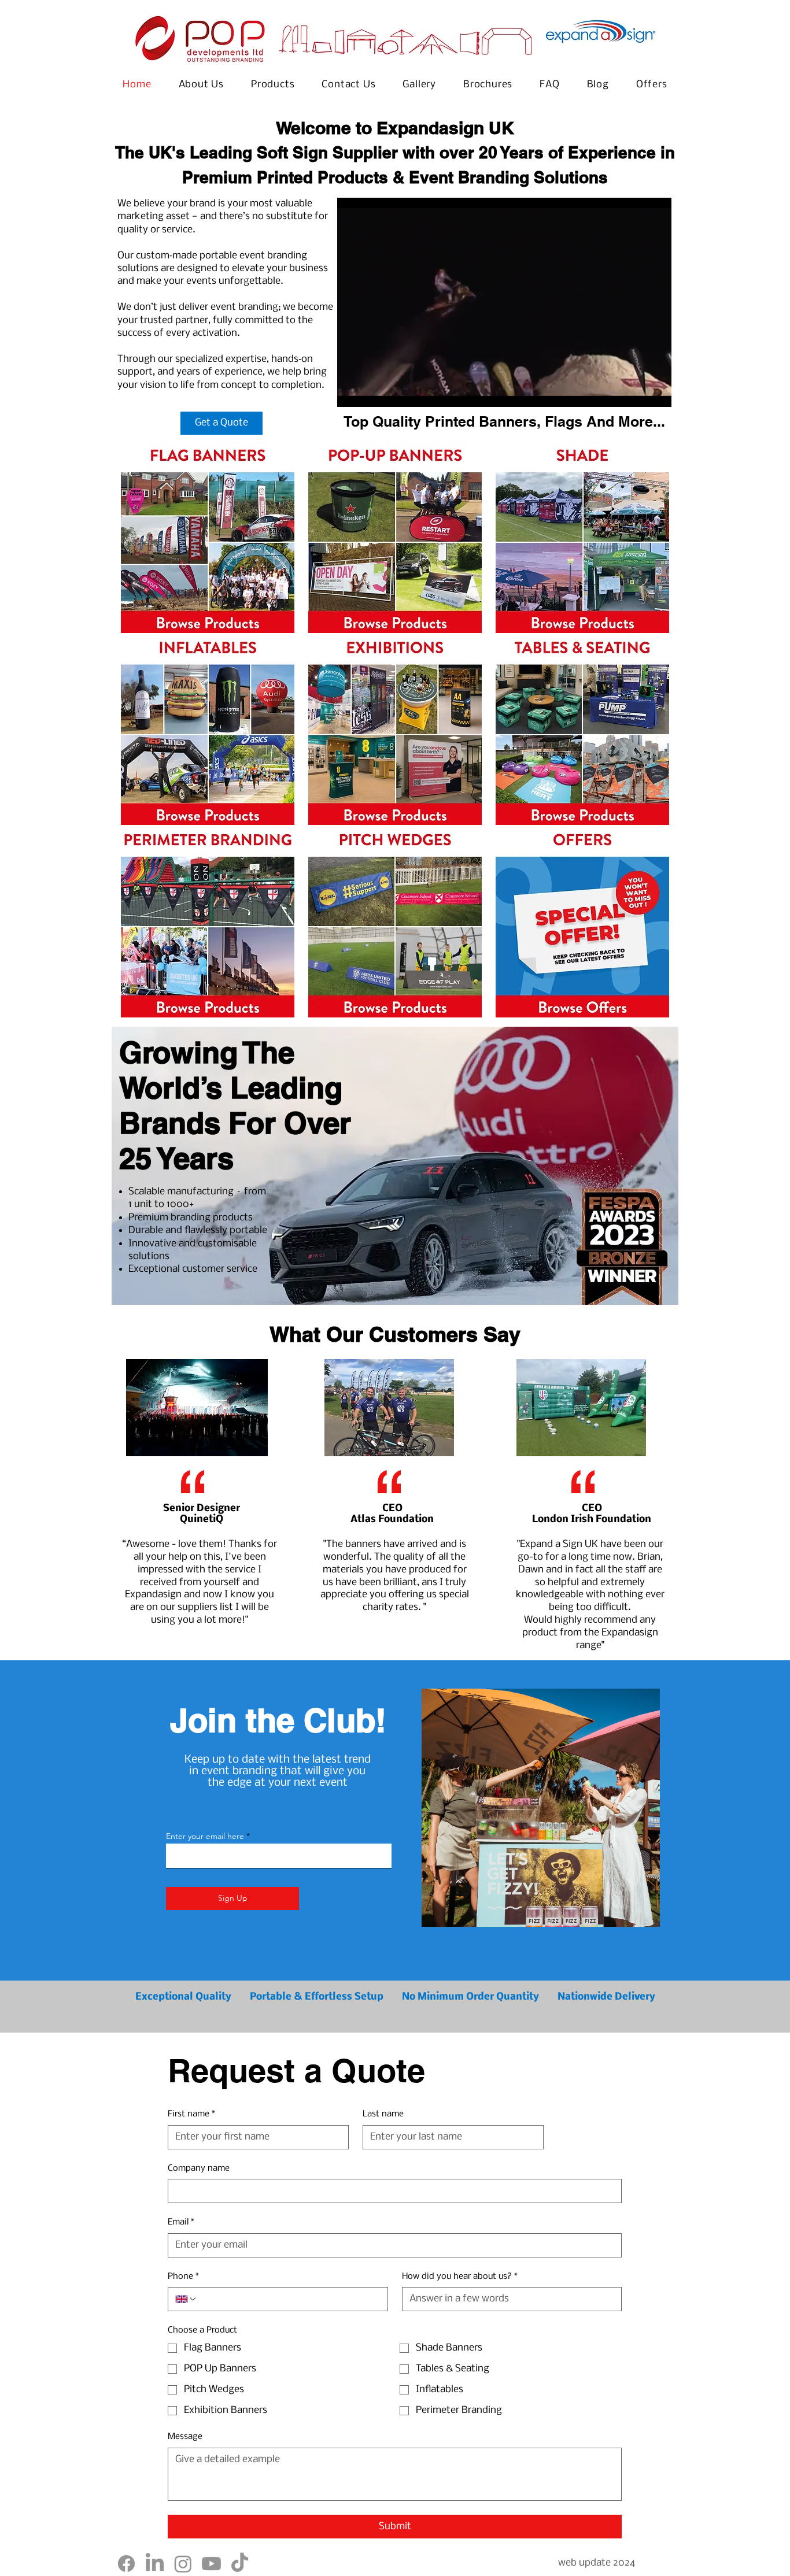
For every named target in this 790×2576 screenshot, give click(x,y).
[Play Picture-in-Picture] (636, 391)
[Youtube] (211, 2564)
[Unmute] (372, 391)
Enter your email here (205, 1836)
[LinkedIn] (155, 2564)
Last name (383, 2114)
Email (181, 2222)
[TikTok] (240, 2564)
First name (191, 2114)
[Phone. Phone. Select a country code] (186, 2299)
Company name (199, 2168)
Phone (183, 2277)
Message (185, 2437)
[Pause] (352, 391)
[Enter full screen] (656, 391)
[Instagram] (183, 2564)
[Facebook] (126, 2564)
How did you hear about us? (460, 2277)
